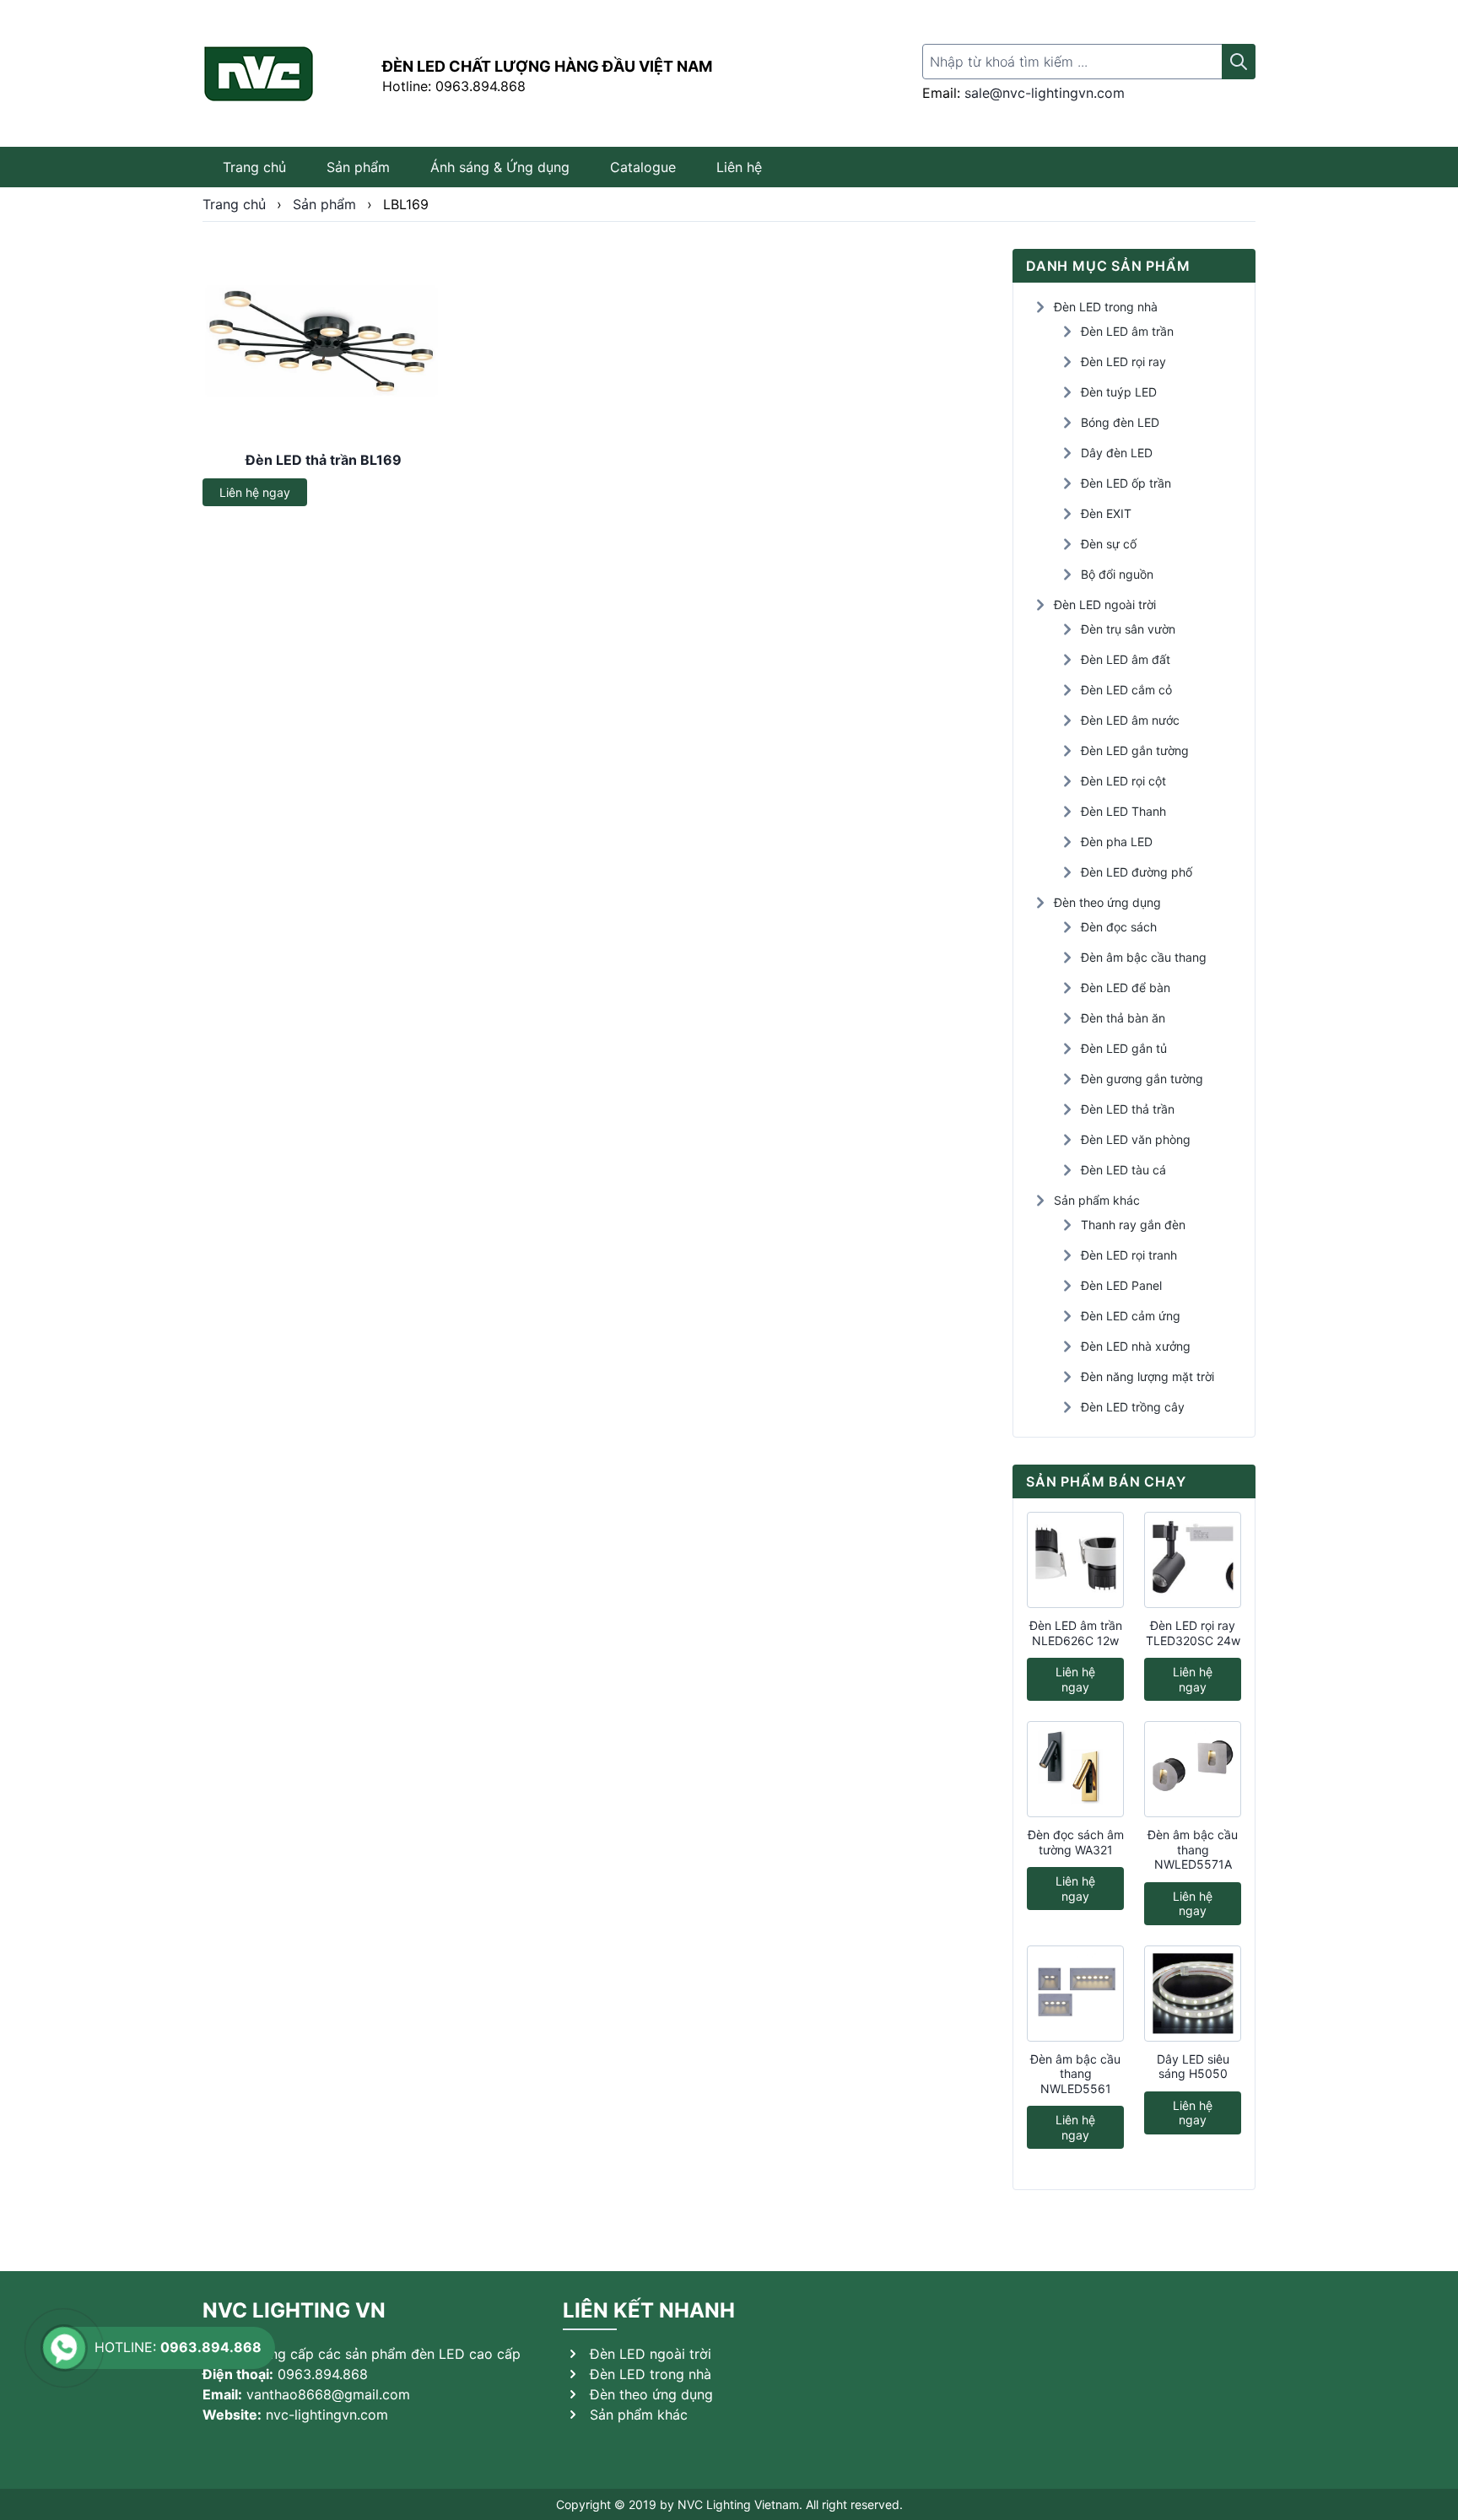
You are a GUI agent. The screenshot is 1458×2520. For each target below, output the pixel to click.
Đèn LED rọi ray (1123, 362)
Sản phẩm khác (1097, 1200)
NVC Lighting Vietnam (738, 2504)
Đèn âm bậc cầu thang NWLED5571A (1193, 1849)
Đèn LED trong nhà (1106, 307)
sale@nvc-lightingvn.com (1045, 93)
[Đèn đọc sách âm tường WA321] (1075, 1769)
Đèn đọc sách (1119, 927)
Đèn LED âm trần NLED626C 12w (1076, 1633)
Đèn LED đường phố (1137, 872)
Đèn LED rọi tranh (1129, 1255)
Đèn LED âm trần (1127, 331)
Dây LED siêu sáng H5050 (1193, 2067)
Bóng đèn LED (1120, 422)
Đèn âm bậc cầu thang (1144, 957)
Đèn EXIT (1106, 513)
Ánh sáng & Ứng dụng (500, 167)
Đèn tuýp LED (1119, 392)
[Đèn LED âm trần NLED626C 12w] (1075, 1560)
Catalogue (643, 167)
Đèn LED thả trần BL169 (324, 460)
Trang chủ (254, 167)
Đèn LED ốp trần (1126, 483)
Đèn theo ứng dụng (1107, 902)
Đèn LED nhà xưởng (1136, 1346)
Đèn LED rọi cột (1123, 781)
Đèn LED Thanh (1123, 811)
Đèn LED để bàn (1126, 987)
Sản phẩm (358, 167)
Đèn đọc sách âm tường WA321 (1076, 1842)
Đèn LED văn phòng (1136, 1139)
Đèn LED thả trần (1128, 1109)
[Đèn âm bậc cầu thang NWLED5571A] (1193, 1769)
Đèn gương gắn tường (1142, 1079)
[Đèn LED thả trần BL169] (324, 343)
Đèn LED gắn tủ (1124, 1048)
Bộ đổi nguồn (1117, 574)
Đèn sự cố (1109, 544)
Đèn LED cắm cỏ (1126, 690)
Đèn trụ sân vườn (1128, 629)
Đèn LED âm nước (1130, 720)
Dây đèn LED (1117, 453)
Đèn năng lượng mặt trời (1147, 1376)
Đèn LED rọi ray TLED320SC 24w (1193, 1633)
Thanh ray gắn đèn (1133, 1225)
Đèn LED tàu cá (1123, 1170)
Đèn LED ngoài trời (1105, 604)
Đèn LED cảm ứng (1131, 1316)
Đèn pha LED (1117, 842)
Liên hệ (739, 167)
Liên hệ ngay (255, 492)
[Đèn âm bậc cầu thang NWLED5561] (1075, 1994)
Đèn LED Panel (1121, 1285)
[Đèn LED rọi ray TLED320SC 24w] (1193, 1560)
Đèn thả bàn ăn (1123, 1018)
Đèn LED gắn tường (1135, 750)
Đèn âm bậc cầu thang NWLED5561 (1075, 2074)
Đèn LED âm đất (1126, 659)
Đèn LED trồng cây (1133, 1407)
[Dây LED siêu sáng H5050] (1193, 1994)
